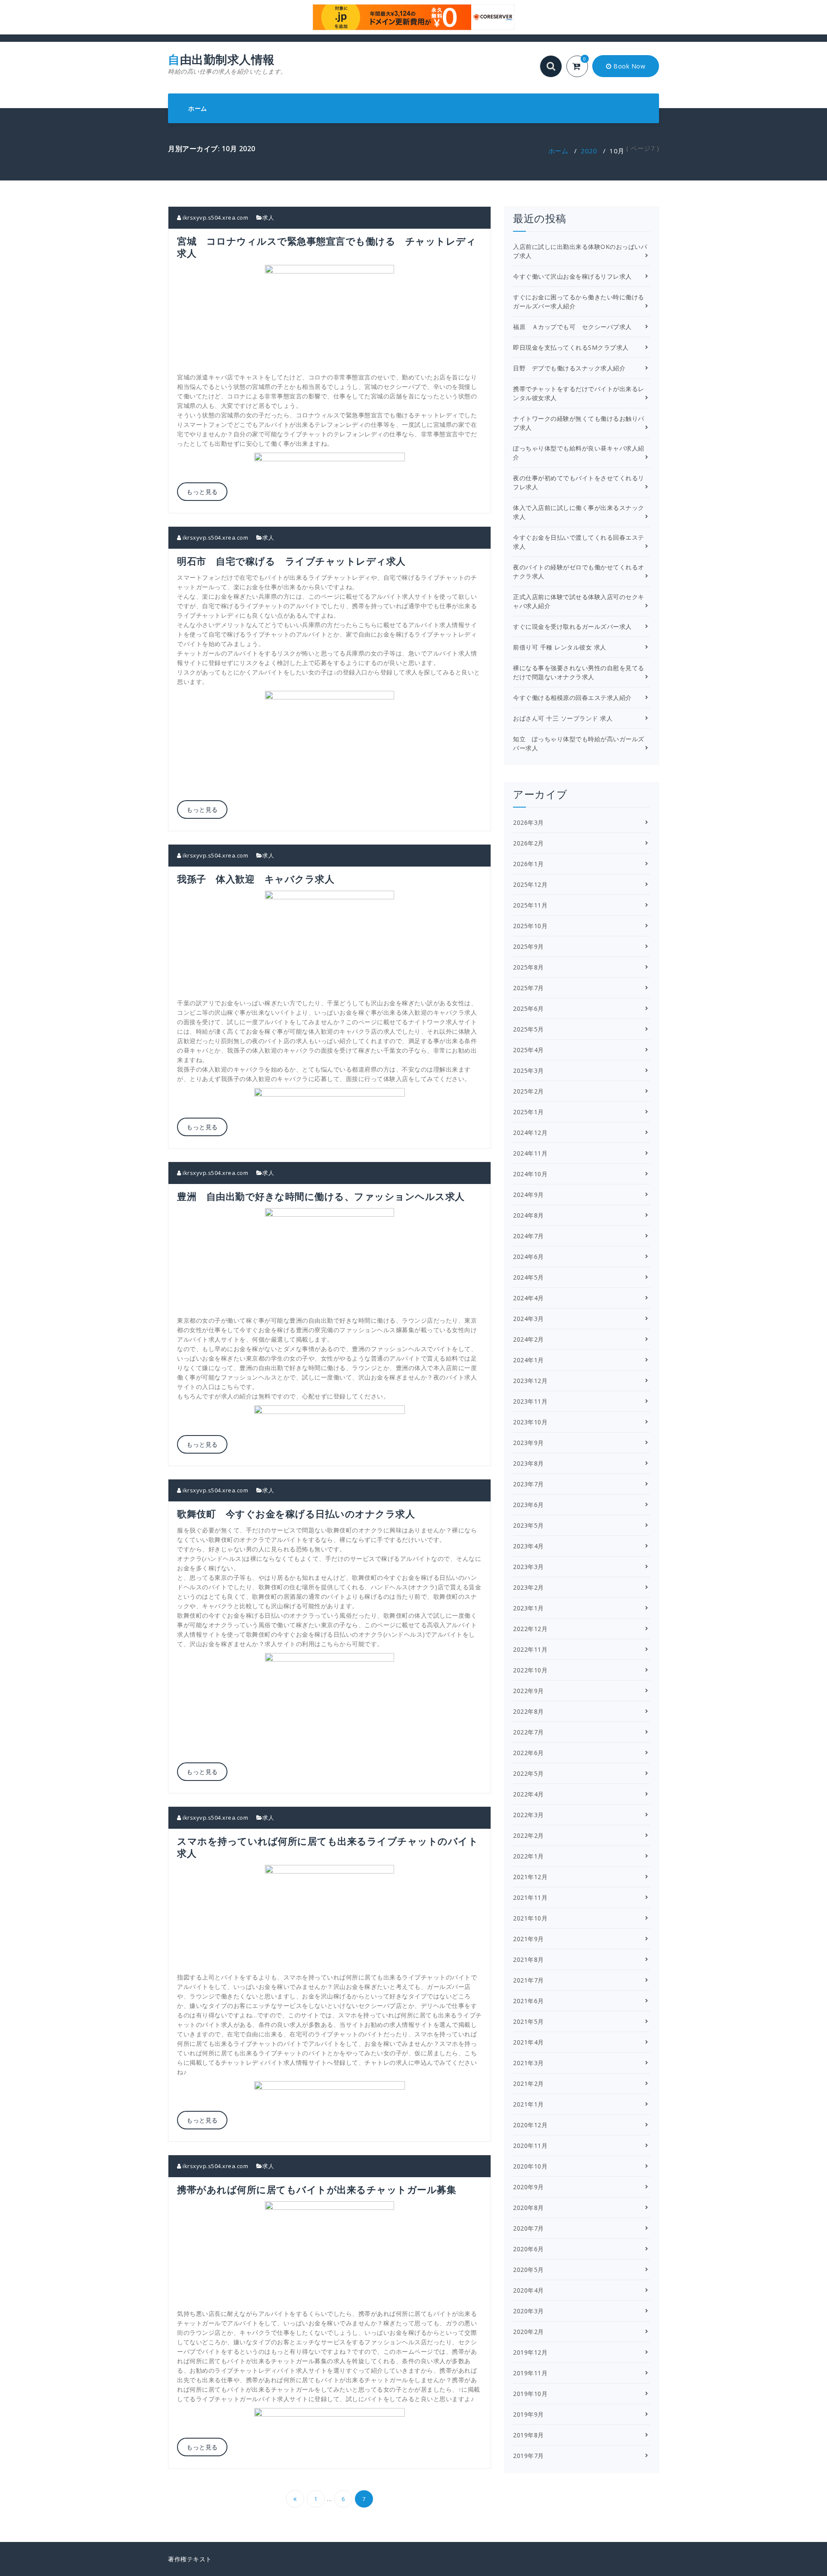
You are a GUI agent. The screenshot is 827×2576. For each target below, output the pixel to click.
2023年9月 (529, 1443)
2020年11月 (530, 2146)
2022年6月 (529, 1753)
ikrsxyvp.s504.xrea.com (215, 218)
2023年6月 (529, 1505)
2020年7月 (529, 2228)
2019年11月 (530, 2373)
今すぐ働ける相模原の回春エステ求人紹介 (572, 698)
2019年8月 (529, 2435)
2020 (589, 151)
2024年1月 (529, 1360)
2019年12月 (530, 2352)
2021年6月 (529, 2001)
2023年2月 (529, 1587)
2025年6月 (529, 1008)
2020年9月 (529, 2187)
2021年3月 (529, 2063)
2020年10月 (530, 2166)
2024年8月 (529, 1215)
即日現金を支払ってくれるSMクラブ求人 (571, 347)
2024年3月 (529, 1319)
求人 (268, 218)
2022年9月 (529, 1691)
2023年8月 (529, 1463)
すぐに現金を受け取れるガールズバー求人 (572, 626)
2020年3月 (529, 2311)
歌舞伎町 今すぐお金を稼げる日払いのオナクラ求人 (296, 1513)
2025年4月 (529, 1050)
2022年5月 (529, 1773)
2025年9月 (529, 946)
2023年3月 (529, 1567)
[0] (582, 67)
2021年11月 (530, 1897)
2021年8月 (529, 1959)
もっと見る (202, 492)
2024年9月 (529, 1195)
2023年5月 (529, 1525)
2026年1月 (529, 864)
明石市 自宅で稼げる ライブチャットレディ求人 (291, 561)
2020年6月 (529, 2249)
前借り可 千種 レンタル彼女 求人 (560, 647)
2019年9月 (529, 2414)
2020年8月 (529, 2208)
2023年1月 (529, 1608)
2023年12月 (530, 1381)
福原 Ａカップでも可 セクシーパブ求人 (572, 327)
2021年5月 (529, 2021)
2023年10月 (530, 1422)
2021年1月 (529, 2104)
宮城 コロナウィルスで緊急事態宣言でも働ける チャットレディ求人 (326, 247)
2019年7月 (529, 2456)
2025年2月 (529, 1091)
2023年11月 (530, 1401)
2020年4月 (529, 2290)
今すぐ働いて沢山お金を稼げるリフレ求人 (572, 276)
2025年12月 (530, 884)
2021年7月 (529, 1980)
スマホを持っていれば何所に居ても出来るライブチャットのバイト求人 (328, 1847)
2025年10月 (530, 926)
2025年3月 (529, 1070)
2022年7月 (529, 1732)
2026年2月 (529, 843)
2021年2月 (529, 2083)
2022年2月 (529, 1835)
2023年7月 (529, 1484)
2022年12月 (530, 1629)
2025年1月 (529, 1112)
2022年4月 (529, 1794)
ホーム (198, 108)
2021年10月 (530, 1918)
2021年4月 (529, 2042)
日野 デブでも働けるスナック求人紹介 (569, 368)
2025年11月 (530, 905)
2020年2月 (529, 2332)
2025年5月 (529, 1029)
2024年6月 (529, 1257)
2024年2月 (529, 1339)
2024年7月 (529, 1236)
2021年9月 (529, 1939)
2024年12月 (530, 1133)
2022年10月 (530, 1670)
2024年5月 (529, 1277)
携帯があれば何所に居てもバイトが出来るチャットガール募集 (317, 2189)
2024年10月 (530, 1174)
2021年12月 (530, 1877)
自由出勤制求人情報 (227, 64)
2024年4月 (529, 1298)
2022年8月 (529, 1711)
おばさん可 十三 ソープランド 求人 (563, 718)
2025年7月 (529, 988)
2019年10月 (530, 2394)
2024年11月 (530, 1153)
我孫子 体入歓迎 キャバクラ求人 (256, 879)
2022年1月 (529, 1856)
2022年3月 (529, 1815)
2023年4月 (529, 1546)
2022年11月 (530, 1649)
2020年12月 (530, 2125)
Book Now (629, 66)
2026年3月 (529, 822)
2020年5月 (529, 2270)
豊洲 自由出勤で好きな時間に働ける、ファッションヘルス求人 (321, 1196)
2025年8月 (529, 967)
